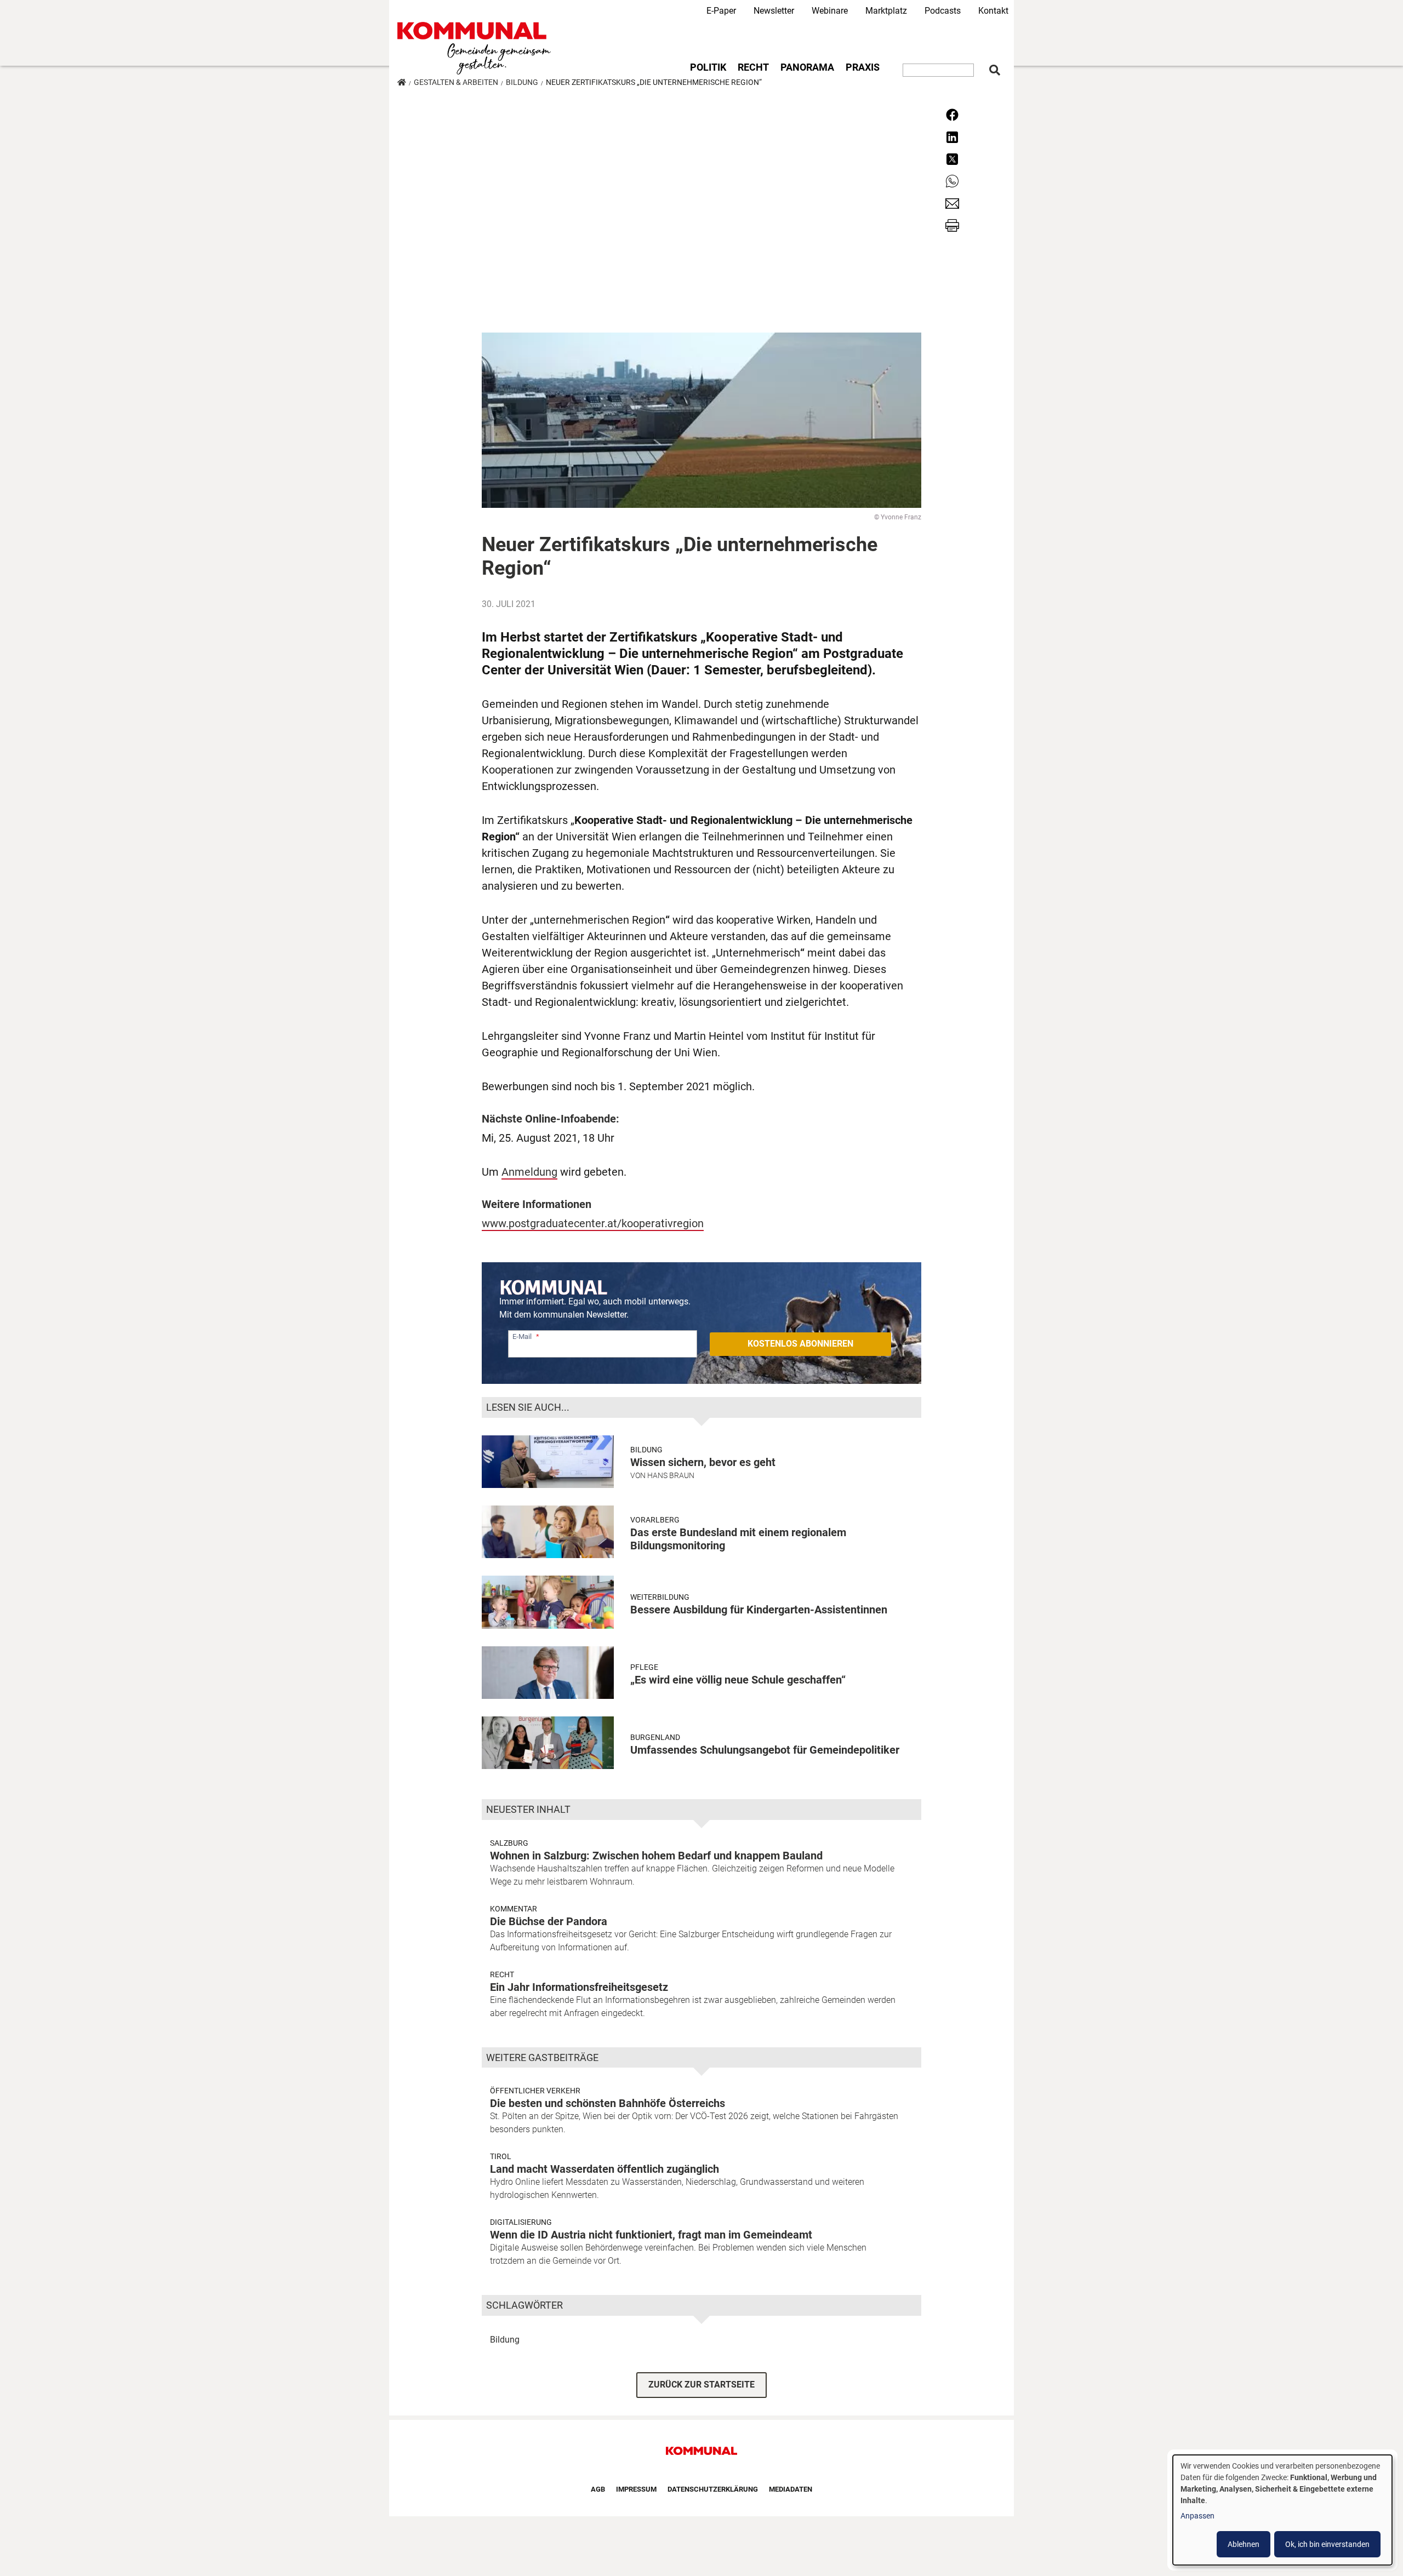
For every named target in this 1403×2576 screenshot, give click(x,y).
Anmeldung (529, 1172)
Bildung (522, 82)
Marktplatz (886, 11)
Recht (753, 67)
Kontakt (993, 11)
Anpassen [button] (1197, 2516)
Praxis (863, 67)
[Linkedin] (952, 136)
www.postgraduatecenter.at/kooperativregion (593, 1223)
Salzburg (509, 1843)
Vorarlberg (655, 1520)
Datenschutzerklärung (713, 2489)
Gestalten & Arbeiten (456, 82)
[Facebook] (952, 114)
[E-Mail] (952, 202)
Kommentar (514, 1909)
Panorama (807, 67)
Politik (708, 67)
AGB (598, 2489)
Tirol (501, 2156)
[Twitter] (952, 159)
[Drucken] (952, 225)
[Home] (476, 48)
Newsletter (774, 11)
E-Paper (721, 11)
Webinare (830, 11)
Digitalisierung (521, 2222)
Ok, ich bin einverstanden (1327, 2544)
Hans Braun (671, 1475)
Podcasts (943, 11)
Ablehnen (1244, 2544)
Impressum (636, 2489)
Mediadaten (791, 2489)
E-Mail (522, 1336)
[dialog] (1282, 2510)
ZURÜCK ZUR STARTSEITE (701, 2385)
